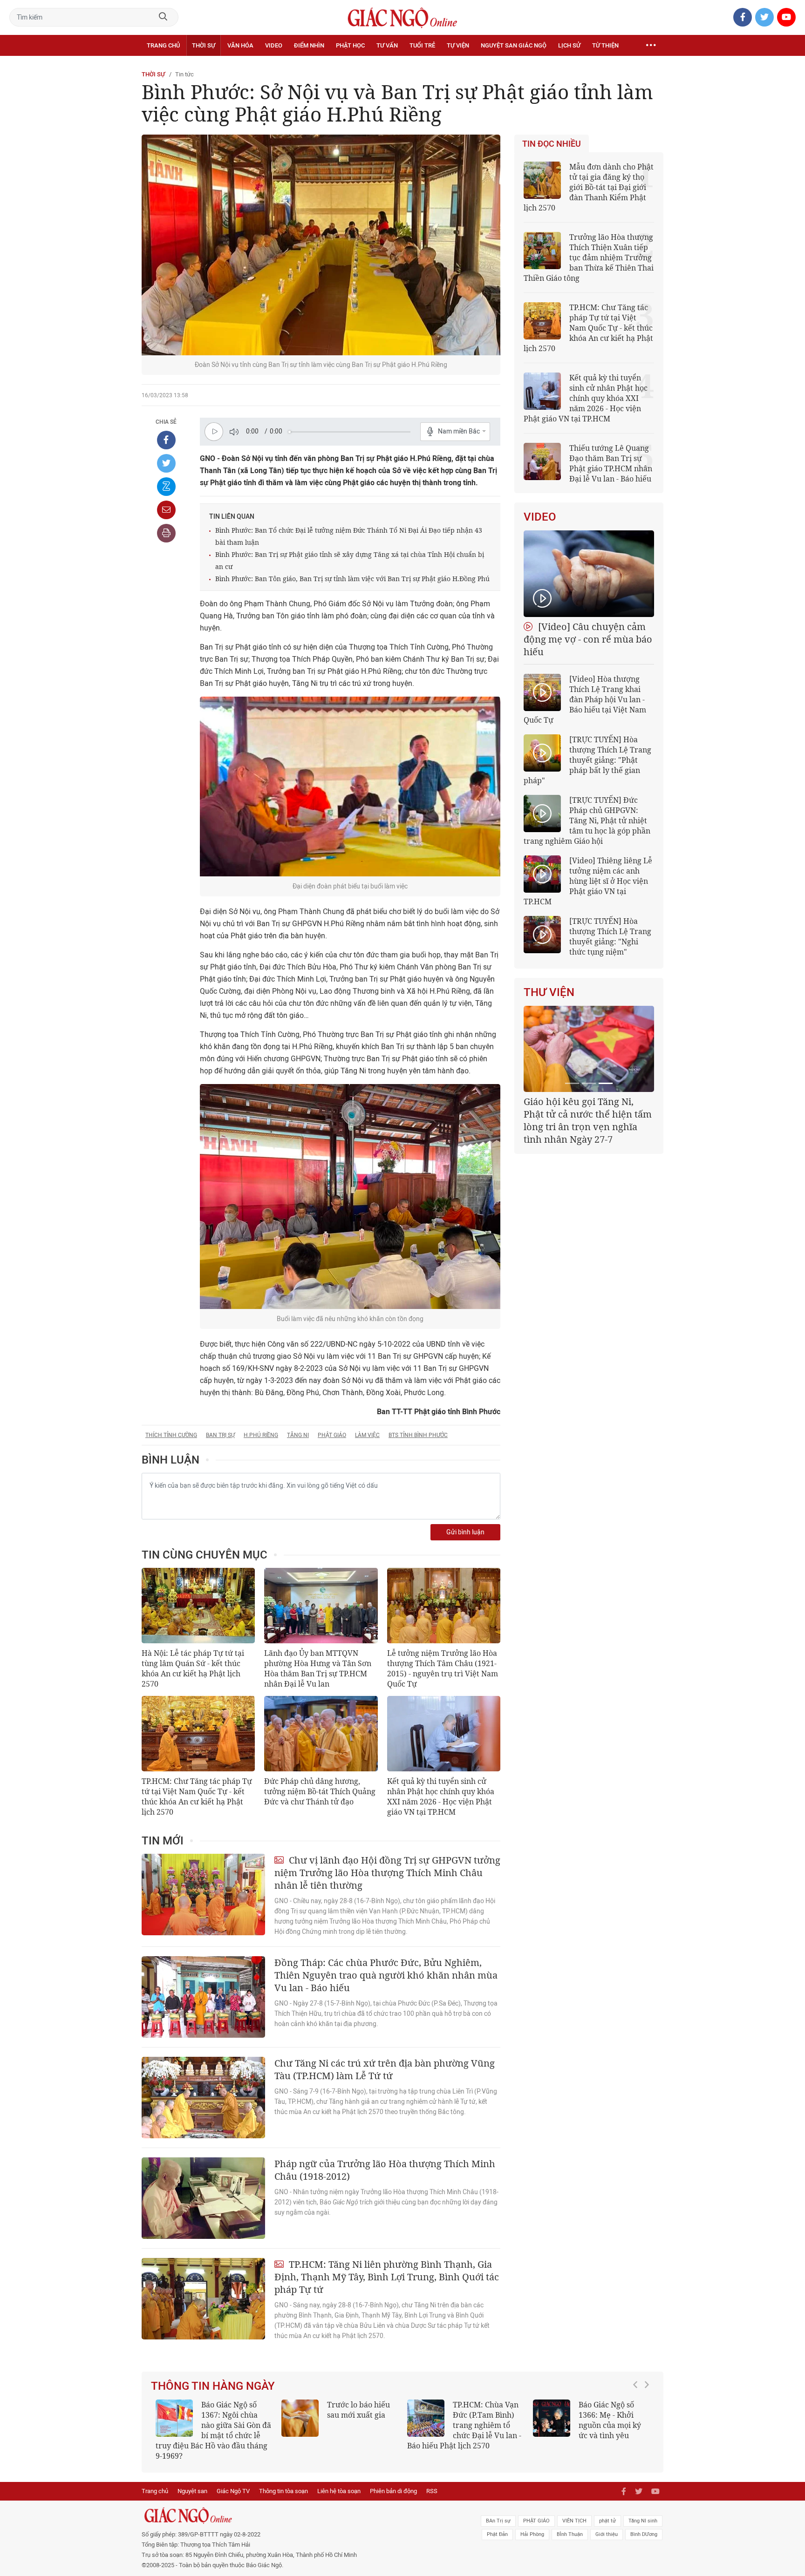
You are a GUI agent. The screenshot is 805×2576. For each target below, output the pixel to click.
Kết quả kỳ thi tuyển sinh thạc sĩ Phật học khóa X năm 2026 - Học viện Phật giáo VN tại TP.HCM (209, 2425)
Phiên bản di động (393, 2481)
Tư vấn (387, 45)
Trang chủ (163, 45)
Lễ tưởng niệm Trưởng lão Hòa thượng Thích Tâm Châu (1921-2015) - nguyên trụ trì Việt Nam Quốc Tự (443, 1668)
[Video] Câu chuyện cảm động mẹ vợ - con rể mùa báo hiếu (588, 639)
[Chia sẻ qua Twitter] (166, 463)
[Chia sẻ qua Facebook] (166, 440)
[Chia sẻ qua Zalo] (166, 487)
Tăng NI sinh (643, 2511)
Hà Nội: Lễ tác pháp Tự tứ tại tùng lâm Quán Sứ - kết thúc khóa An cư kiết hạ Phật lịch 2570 (193, 1668)
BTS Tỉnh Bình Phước (418, 1435)
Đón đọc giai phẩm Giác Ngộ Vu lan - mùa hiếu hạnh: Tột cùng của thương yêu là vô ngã (590, 2425)
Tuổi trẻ (422, 45)
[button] (638, 2420)
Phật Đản (497, 2524)
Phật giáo (332, 1435)
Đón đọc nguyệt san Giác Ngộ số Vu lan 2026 (488, 2415)
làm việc (367, 1435)
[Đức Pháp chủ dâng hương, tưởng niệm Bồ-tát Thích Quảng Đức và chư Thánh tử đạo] (321, 1734)
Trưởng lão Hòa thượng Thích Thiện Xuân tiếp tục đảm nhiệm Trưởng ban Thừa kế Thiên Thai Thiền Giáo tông (589, 258)
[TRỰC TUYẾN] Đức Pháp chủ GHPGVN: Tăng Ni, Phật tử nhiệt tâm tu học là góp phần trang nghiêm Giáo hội (587, 820)
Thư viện (549, 992)
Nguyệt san (192, 2481)
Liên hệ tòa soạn (339, 2481)
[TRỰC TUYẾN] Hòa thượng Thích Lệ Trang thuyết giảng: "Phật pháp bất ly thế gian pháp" (587, 760)
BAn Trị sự (498, 2511)
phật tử (607, 2511)
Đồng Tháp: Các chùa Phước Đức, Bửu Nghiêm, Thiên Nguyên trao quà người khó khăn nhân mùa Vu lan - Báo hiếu (386, 1975)
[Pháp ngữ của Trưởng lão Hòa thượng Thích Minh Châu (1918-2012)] (203, 2198)
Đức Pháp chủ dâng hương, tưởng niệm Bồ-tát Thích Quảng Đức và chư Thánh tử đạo (320, 1791)
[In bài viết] (166, 533)
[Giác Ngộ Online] (298, 2505)
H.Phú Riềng (261, 1435)
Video (274, 45)
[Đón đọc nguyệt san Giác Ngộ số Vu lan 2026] (426, 2418)
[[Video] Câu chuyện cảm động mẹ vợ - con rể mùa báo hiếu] (589, 574)
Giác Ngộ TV (233, 2481)
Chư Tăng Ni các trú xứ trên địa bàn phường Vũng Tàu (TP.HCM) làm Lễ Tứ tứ (385, 2069)
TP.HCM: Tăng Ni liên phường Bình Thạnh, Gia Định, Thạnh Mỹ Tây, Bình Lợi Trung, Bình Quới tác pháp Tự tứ (387, 2277)
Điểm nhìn (309, 45)
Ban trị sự (220, 1435)
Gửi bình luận (465, 1532)
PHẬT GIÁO (536, 2511)
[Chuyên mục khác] (651, 46)
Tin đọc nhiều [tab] (552, 144)
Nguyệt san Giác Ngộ (514, 45)
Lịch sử (569, 45)
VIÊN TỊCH (574, 2511)
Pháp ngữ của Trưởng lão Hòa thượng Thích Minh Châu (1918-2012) (385, 2170)
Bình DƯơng (644, 2524)
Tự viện (458, 45)
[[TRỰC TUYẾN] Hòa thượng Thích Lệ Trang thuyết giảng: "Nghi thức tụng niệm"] (542, 935)
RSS (432, 2481)
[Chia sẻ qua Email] (166, 510)
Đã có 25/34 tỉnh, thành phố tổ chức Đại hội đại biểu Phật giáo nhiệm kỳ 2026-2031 (587, 1114)
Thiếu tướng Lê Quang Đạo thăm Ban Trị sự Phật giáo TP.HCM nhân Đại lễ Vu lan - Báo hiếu (611, 463)
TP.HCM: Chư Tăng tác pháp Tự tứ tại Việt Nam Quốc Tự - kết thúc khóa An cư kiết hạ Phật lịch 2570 (197, 1796)
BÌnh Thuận (570, 2524)
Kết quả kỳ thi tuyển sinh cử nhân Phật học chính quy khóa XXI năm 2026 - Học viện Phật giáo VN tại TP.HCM (441, 1796)
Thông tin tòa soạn (283, 2481)
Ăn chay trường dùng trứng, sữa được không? (355, 2415)
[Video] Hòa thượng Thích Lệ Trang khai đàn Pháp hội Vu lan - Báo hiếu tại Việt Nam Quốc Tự (585, 699)
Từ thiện (605, 45)
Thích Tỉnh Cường (171, 1435)
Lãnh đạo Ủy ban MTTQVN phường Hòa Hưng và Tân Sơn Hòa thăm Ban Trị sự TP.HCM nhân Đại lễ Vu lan (318, 1668)
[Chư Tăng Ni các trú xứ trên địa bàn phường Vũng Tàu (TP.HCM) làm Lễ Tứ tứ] (203, 2098)
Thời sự (204, 45)
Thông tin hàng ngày (213, 2386)
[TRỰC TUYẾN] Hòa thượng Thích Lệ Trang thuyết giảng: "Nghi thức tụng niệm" (610, 936)
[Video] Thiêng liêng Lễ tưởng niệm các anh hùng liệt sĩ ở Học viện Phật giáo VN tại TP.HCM (588, 881)
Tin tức (184, 74)
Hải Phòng (532, 2524)
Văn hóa (240, 45)
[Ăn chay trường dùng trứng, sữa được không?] (300, 2418)
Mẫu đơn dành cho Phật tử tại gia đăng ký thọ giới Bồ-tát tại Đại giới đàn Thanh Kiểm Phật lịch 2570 (589, 187)
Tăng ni (298, 1435)
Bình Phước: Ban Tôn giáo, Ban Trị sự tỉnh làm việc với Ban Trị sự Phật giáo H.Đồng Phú (352, 579)
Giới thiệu (607, 2524)
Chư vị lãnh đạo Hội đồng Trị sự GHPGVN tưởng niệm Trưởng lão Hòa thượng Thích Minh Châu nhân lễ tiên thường (387, 1873)
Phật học (350, 45)
